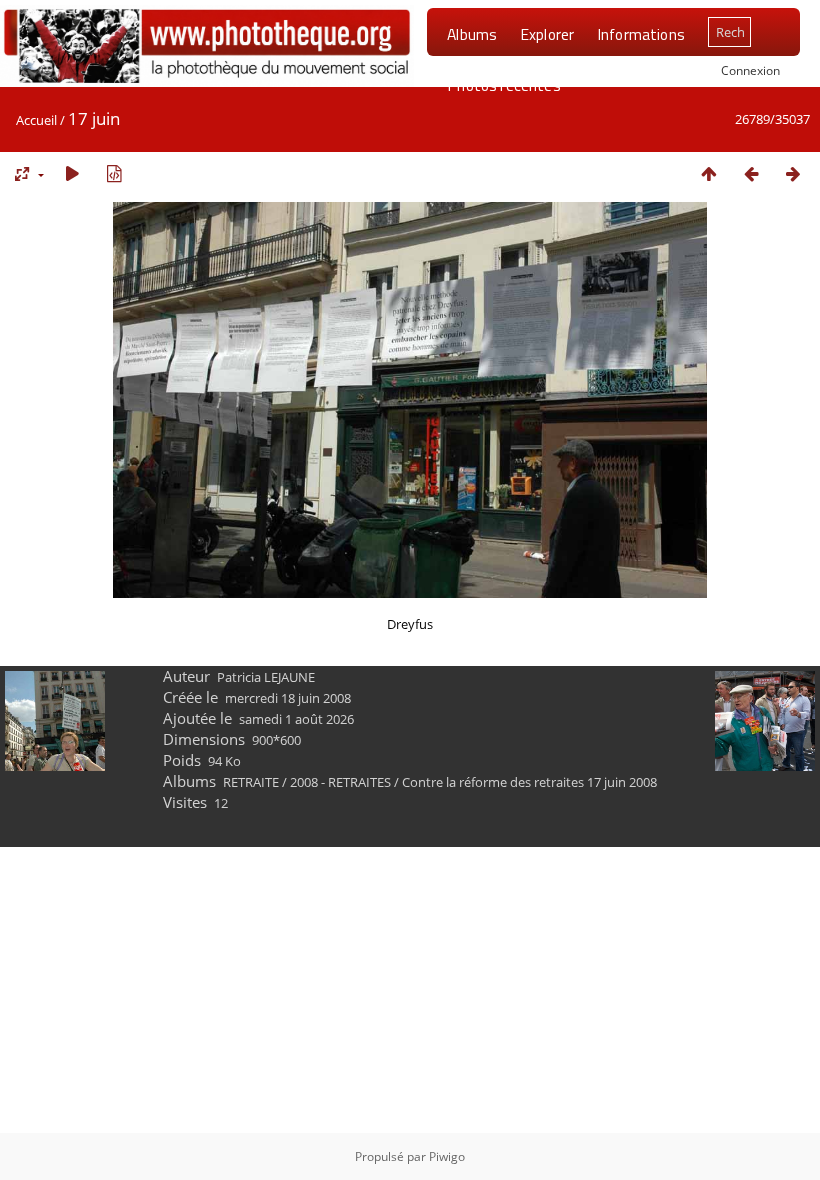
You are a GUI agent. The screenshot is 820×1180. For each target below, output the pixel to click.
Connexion (750, 70)
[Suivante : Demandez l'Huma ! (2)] (793, 173)
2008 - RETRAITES (340, 782)
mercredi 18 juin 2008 (288, 698)
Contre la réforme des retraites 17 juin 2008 (529, 782)
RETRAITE (251, 782)
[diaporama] (72, 173)
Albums (472, 34)
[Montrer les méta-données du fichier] (114, 173)
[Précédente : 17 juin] (751, 173)
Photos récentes (503, 85)
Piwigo (447, 1156)
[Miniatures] (709, 173)
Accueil (36, 120)
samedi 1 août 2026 (296, 719)
